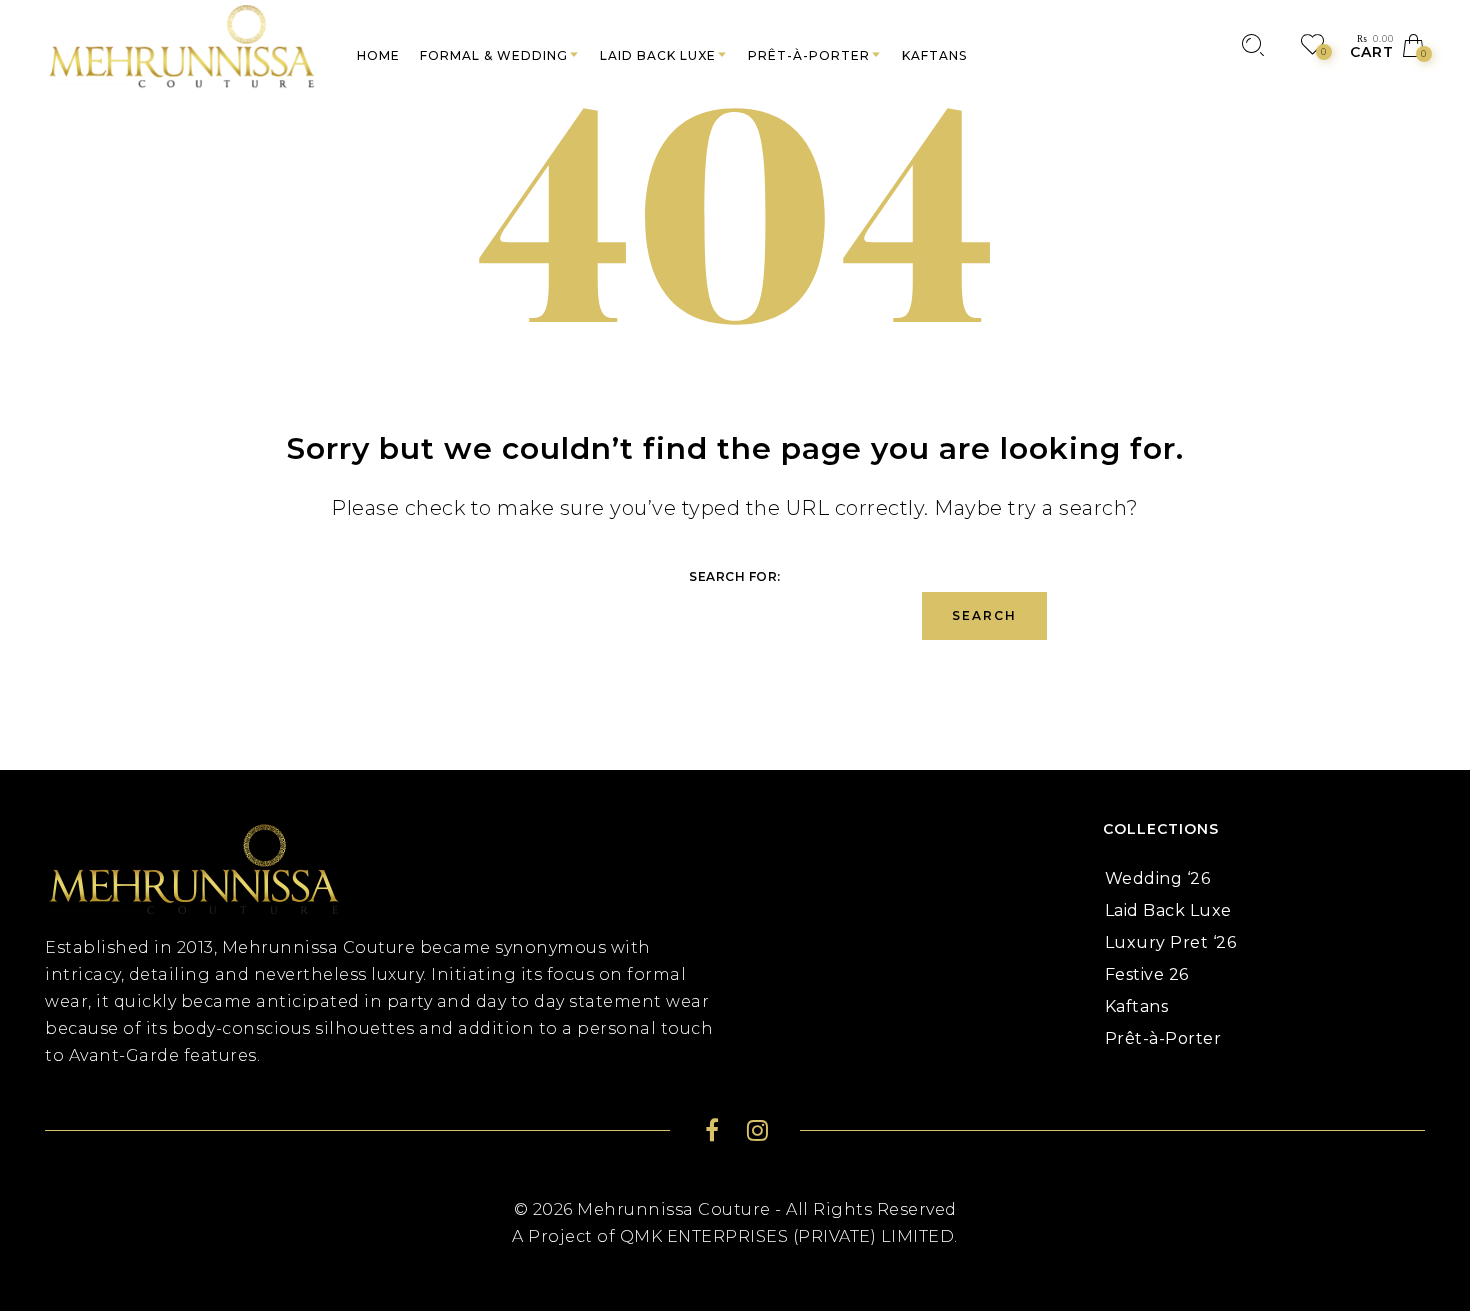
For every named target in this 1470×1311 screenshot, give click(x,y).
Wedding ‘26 (1158, 878)
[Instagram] (757, 1133)
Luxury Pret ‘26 (1171, 942)
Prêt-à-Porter (1163, 1038)
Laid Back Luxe (1168, 910)
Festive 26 (1147, 974)
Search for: (735, 576)
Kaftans (1137, 1006)
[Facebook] (712, 1133)
